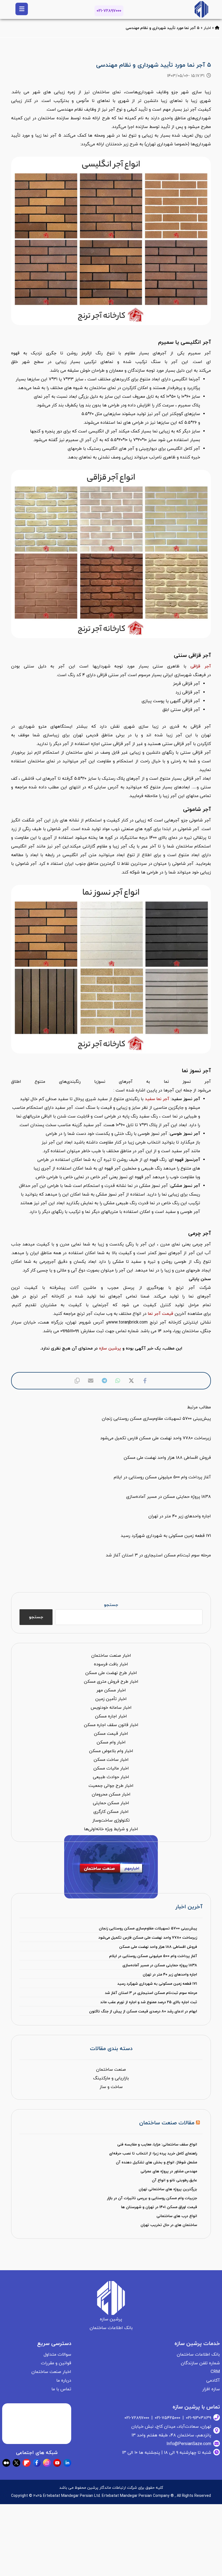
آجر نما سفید (157, 1099)
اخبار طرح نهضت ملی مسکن (111, 1673)
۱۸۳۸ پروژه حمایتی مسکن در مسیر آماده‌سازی (160, 1965)
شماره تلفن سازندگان (200, 2363)
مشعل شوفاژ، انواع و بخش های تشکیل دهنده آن (156, 2162)
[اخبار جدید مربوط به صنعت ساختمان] (201, 9)
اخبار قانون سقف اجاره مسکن (111, 1725)
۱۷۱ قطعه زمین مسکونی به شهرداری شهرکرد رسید (157, 1984)
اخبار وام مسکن (111, 1742)
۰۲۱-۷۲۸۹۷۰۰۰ (109, 11)
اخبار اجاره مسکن (111, 1716)
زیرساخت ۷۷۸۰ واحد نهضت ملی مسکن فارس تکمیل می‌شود (148, 1938)
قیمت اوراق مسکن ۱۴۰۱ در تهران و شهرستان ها (159, 2207)
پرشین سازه (110, 1348)
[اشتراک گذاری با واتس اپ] (118, 1381)
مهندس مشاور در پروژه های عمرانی (169, 2171)
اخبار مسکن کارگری (111, 1812)
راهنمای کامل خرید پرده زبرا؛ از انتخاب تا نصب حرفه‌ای (153, 2153)
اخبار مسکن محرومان (111, 1794)
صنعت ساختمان (111, 2070)
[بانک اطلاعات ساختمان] (217, 28)
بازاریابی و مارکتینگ (111, 2078)
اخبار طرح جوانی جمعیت (111, 1786)
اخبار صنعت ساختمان (111, 1656)
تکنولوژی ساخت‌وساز (111, 1820)
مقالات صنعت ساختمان (167, 2123)
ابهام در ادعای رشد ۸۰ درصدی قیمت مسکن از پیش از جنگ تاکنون (143, 2011)
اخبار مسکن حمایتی (111, 1803)
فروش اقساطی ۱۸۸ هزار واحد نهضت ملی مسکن (158, 1947)
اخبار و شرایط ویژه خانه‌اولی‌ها (111, 1829)
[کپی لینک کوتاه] (77, 1381)
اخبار (207, 28)
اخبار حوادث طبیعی (111, 1777)
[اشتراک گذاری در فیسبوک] (145, 1381)
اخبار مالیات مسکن (111, 1768)
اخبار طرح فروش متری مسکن (111, 1682)
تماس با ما (61, 2389)
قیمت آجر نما (161, 1314)
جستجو (111, 1605)
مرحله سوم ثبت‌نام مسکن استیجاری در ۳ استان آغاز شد (151, 1993)
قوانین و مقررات (56, 2363)
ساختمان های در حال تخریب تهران (169, 2225)
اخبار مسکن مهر (111, 1690)
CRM (215, 2372)
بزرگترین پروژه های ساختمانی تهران (168, 2189)
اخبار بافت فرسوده (111, 1664)
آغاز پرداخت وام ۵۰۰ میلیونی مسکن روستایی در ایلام (153, 1956)
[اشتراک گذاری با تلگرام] (104, 1381)
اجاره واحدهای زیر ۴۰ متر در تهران (170, 1975)
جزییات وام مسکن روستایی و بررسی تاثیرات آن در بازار (152, 2198)
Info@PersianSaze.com (189, 2444)
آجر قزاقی (201, 666)
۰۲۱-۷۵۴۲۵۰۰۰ (168, 2418)
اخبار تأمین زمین (111, 1699)
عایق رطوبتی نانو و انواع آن (174, 2180)
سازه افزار (211, 2389)
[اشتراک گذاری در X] (131, 1381)
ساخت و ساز (111, 2087)
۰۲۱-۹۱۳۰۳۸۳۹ (199, 2418)
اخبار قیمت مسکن (111, 1734)
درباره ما (64, 2381)
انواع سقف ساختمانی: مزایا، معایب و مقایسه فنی (157, 2145)
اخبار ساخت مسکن (111, 1760)
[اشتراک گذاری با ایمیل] (91, 1381)
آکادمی (213, 2381)
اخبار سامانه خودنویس (111, 1708)
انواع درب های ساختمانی (177, 2216)
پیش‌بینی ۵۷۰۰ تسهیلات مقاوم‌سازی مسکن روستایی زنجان (148, 1928)
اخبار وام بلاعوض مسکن (111, 1751)
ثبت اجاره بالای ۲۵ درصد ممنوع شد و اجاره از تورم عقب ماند (149, 2002)
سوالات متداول (57, 2355)
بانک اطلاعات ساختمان (198, 2355)
